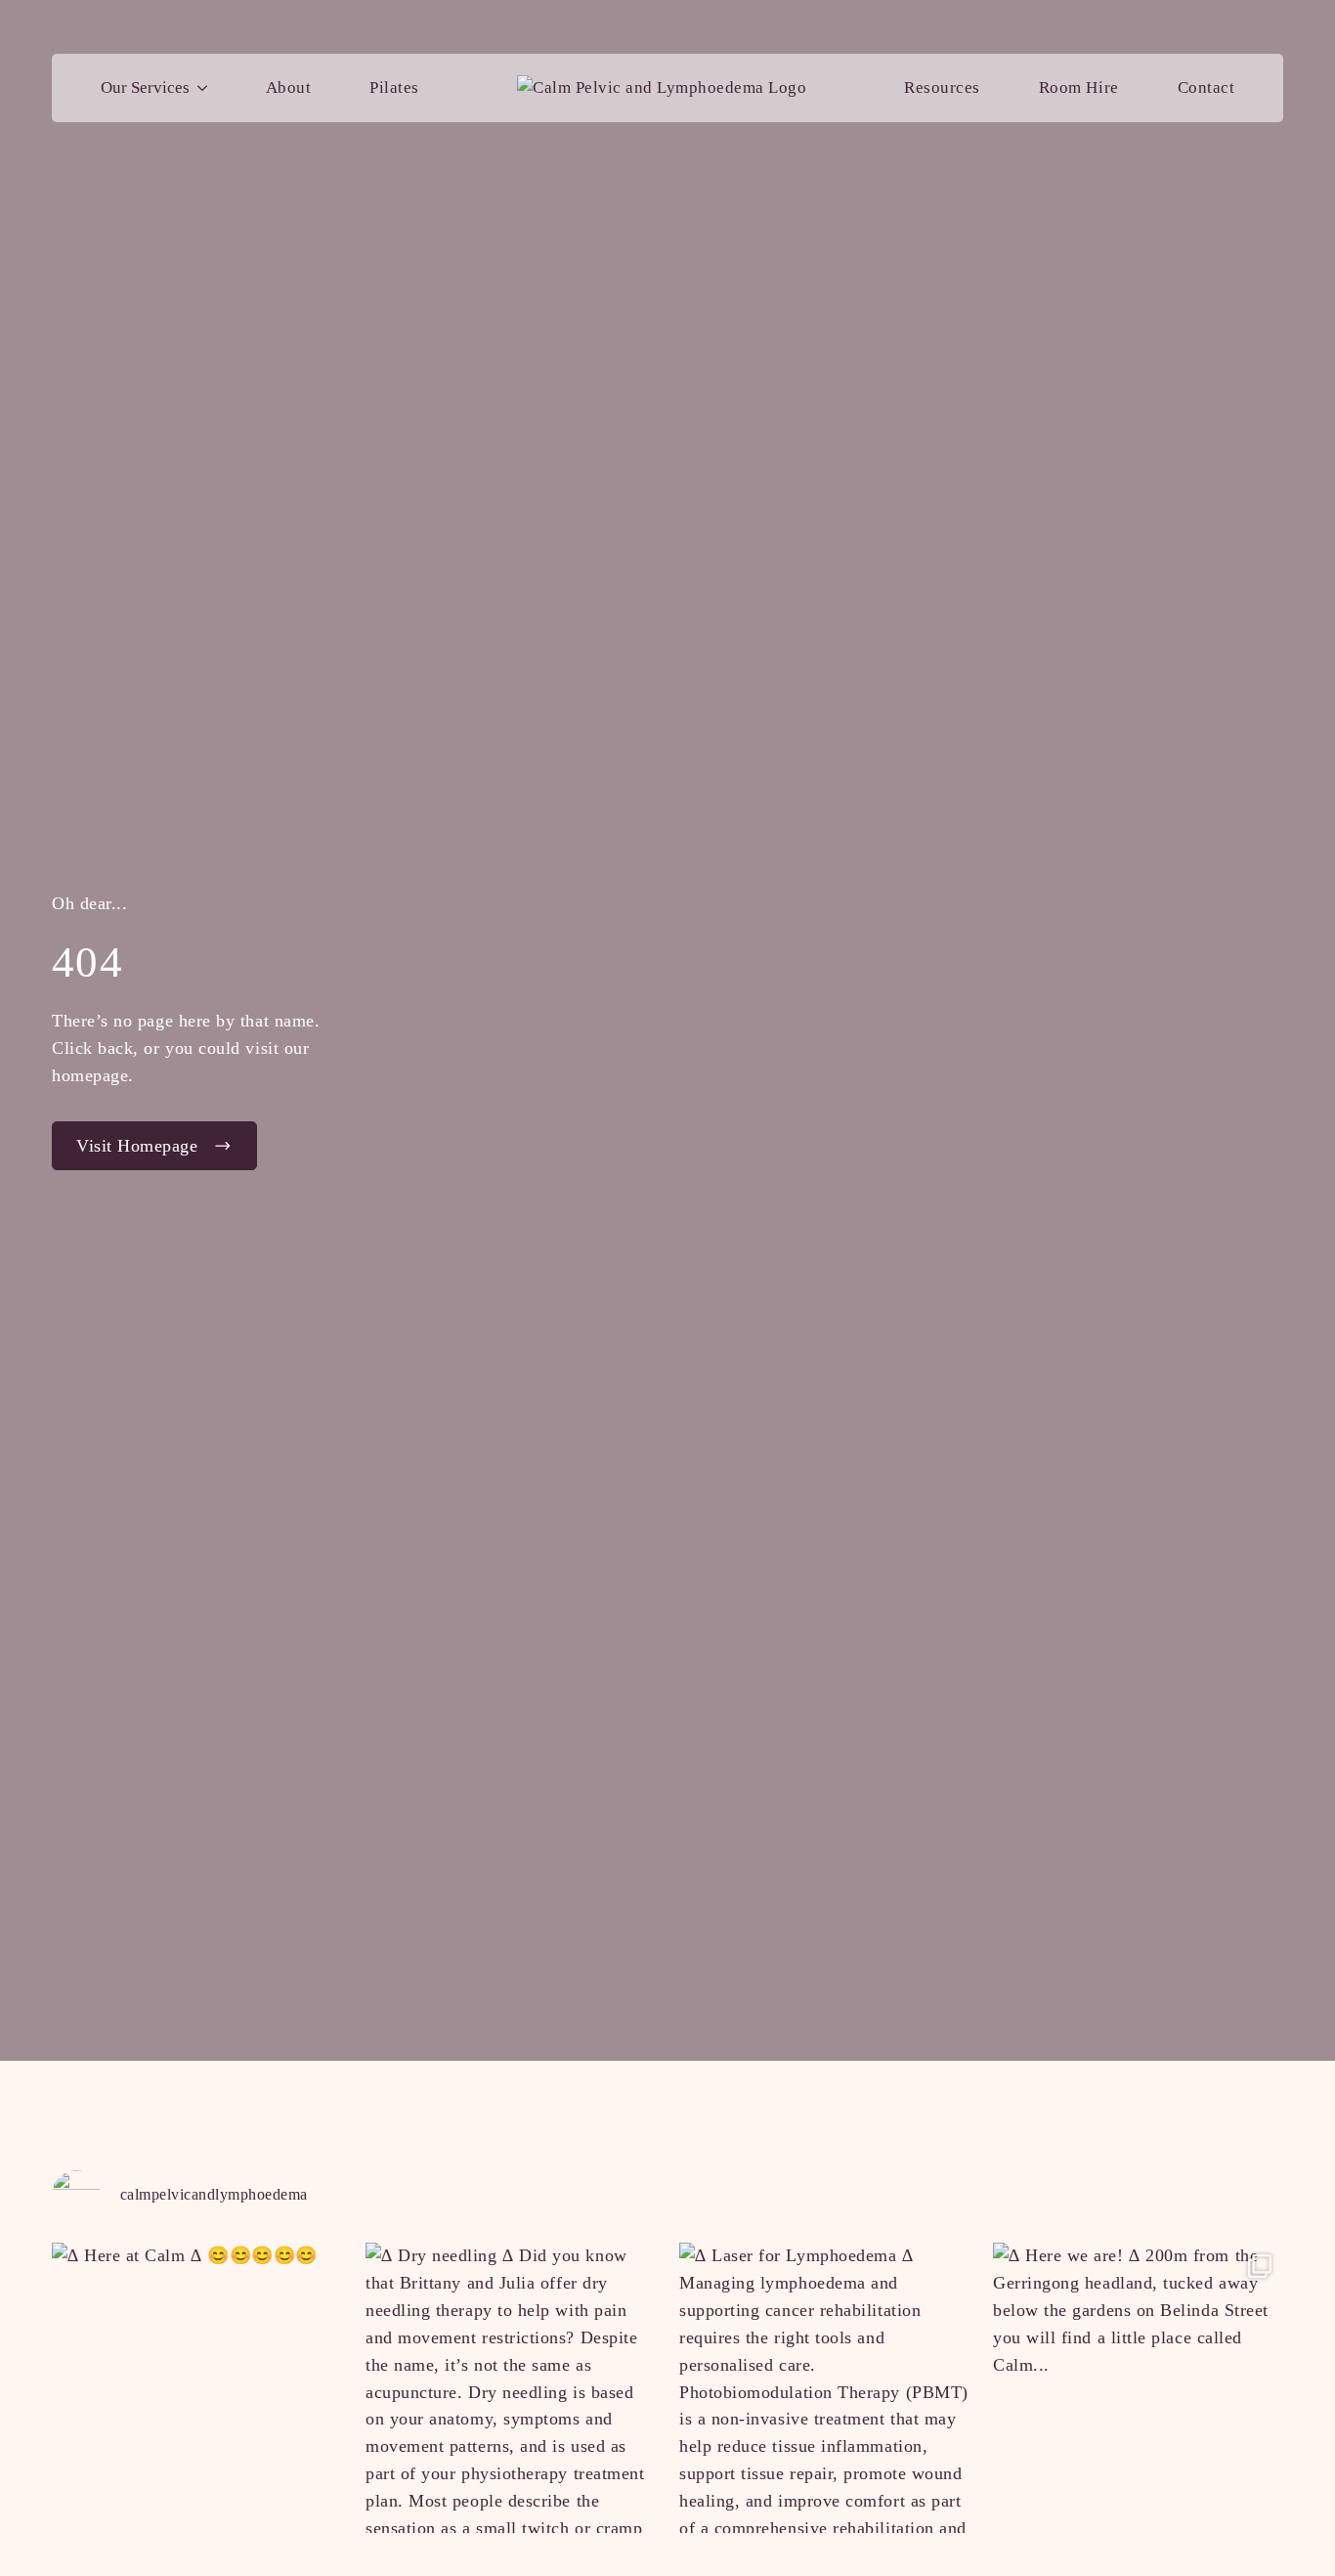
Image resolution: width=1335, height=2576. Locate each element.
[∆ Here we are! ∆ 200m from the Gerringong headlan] (1138, 2388)
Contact (1206, 87)
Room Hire (1079, 87)
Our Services (145, 87)
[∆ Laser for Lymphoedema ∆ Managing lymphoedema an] (824, 2388)
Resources (942, 87)
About (289, 87)
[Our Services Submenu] (206, 88)
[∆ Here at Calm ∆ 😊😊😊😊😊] (197, 2388)
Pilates (394, 87)
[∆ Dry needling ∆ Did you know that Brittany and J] (511, 2388)
